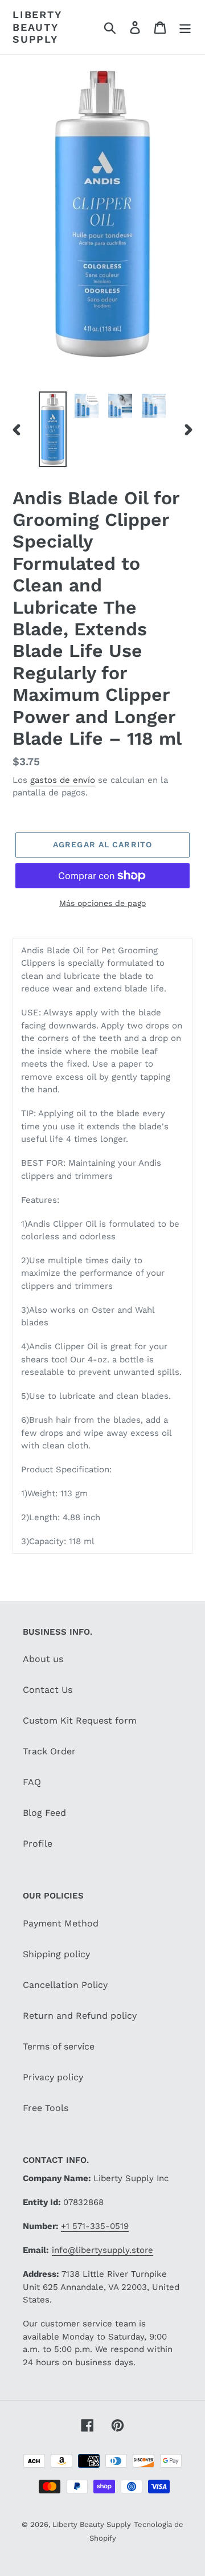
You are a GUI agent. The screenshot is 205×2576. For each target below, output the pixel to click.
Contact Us (48, 1690)
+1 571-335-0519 (95, 2226)
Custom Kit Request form (80, 1720)
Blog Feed (44, 1813)
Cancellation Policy (65, 1985)
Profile (38, 1844)
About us (43, 1659)
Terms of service (59, 2046)
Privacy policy (53, 2077)
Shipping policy (56, 1954)
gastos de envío (63, 780)
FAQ (32, 1782)
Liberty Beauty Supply (37, 27)
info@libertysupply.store (102, 2250)
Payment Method (61, 1923)
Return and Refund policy (80, 2016)
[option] (53, 429)
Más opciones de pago (102, 903)
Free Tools (46, 2108)
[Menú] (185, 27)
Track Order (49, 1751)
